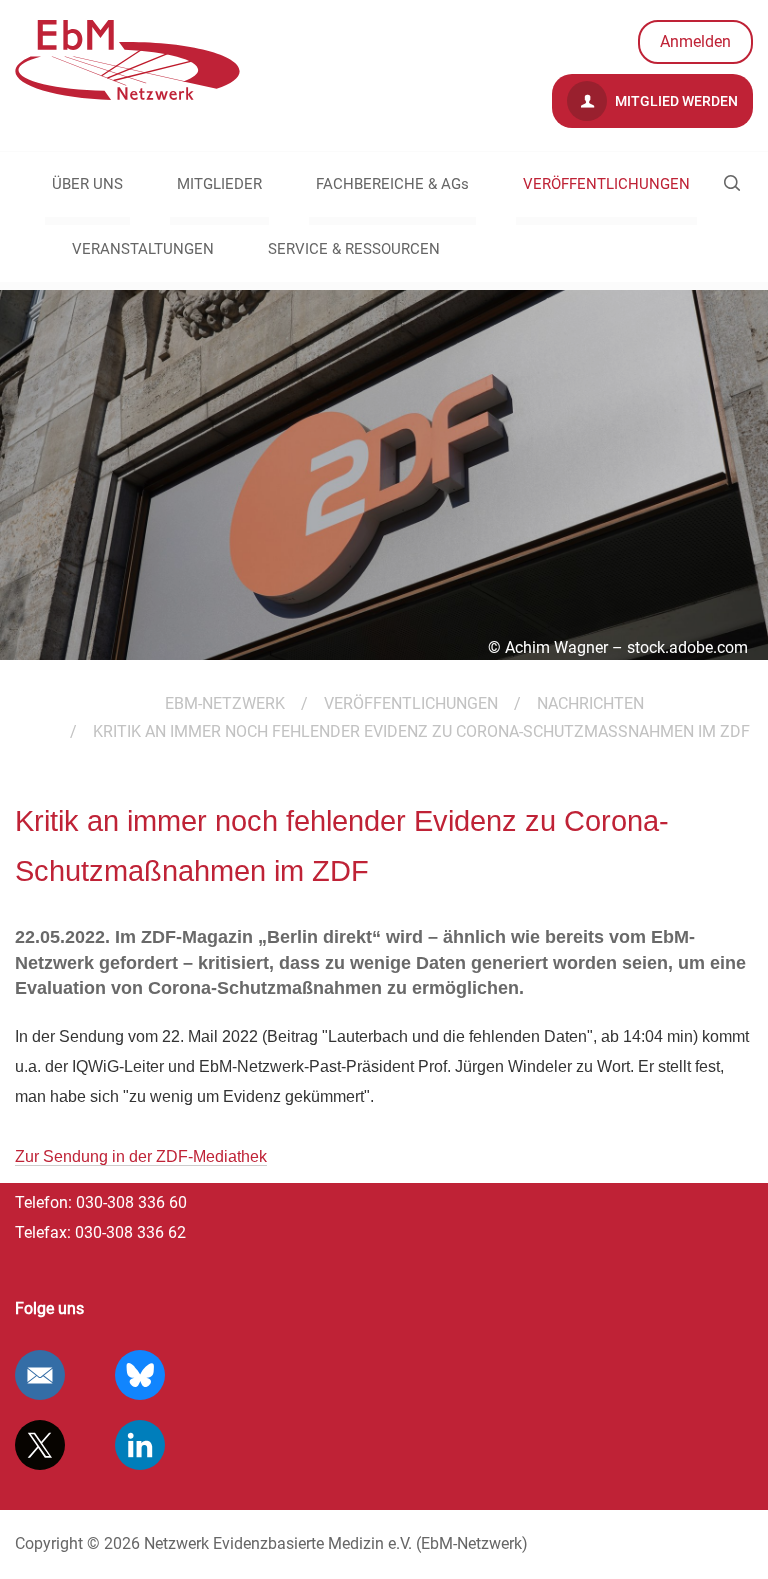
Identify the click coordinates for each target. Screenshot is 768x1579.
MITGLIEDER (219, 184)
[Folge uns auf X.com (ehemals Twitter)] (40, 1445)
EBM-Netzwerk (225, 703)
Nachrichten (590, 703)
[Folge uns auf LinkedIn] (140, 1445)
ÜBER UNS (87, 184)
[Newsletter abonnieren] (40, 1375)
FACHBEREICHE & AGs (392, 184)
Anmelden (695, 41)
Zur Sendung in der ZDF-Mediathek (141, 1156)
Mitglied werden (675, 101)
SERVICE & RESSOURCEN (354, 249)
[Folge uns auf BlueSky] (140, 1375)
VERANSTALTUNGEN (143, 249)
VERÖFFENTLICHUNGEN (606, 184)
